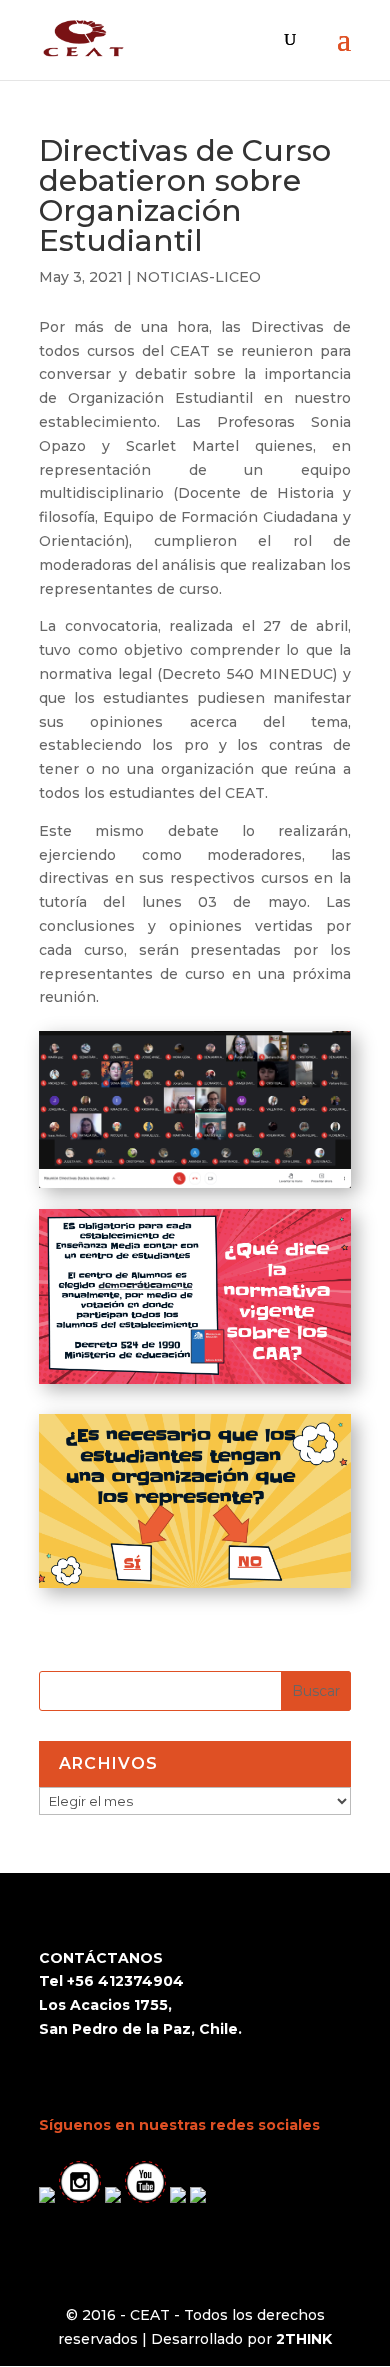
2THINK (304, 2339)
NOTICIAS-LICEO (198, 277)
